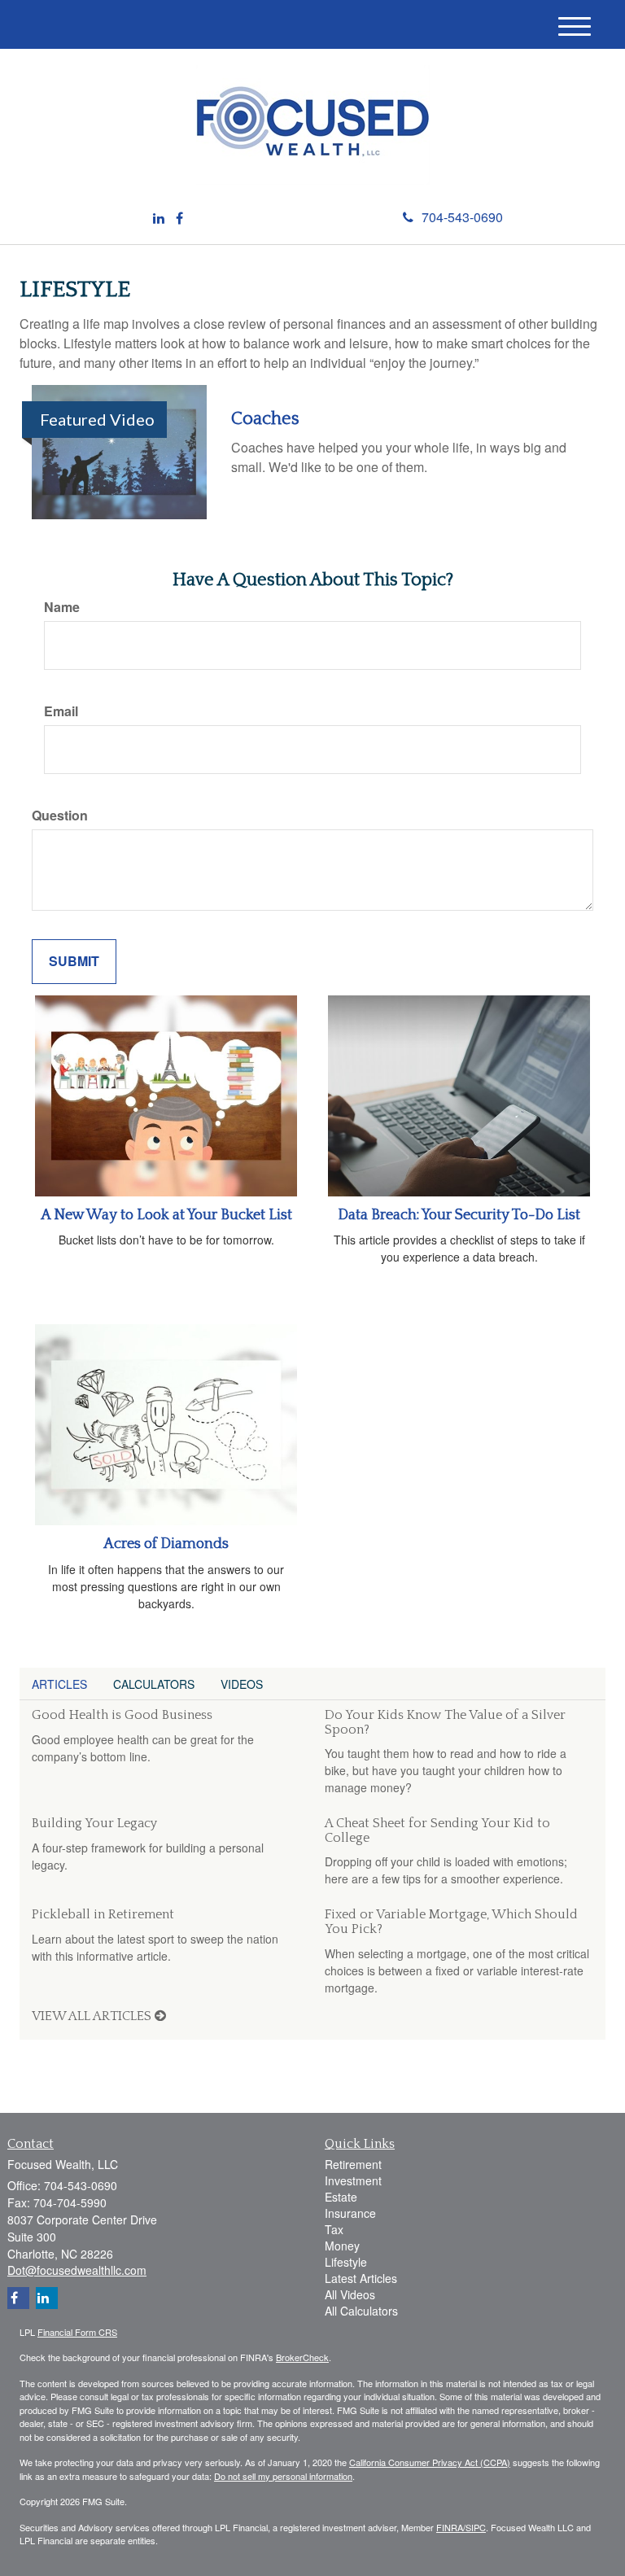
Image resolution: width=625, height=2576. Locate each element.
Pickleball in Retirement (103, 1914)
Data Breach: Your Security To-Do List (459, 1215)
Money (342, 2246)
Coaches (265, 419)
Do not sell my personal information (283, 2476)
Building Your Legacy (94, 1823)
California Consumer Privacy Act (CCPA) (430, 2462)
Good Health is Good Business (122, 1715)
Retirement (353, 2164)
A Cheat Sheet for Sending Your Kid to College (437, 1830)
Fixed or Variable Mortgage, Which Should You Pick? (451, 1922)
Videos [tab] (242, 1684)
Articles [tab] (59, 1684)
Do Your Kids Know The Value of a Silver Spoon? (445, 1722)
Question (60, 816)
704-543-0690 (462, 217)
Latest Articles (361, 2278)
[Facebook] (179, 219)
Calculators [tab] (154, 1684)
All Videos (350, 2294)
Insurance (350, 2213)
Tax (334, 2229)
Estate (341, 2197)
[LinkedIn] (159, 219)
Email (61, 711)
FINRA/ (451, 2527)
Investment (353, 2180)
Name (62, 607)
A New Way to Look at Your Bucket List (166, 1215)
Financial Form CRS (77, 2332)
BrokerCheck (302, 2357)
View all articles (93, 2016)
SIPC (476, 2527)
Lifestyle (346, 2262)
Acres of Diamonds (166, 1544)
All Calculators (361, 2311)
